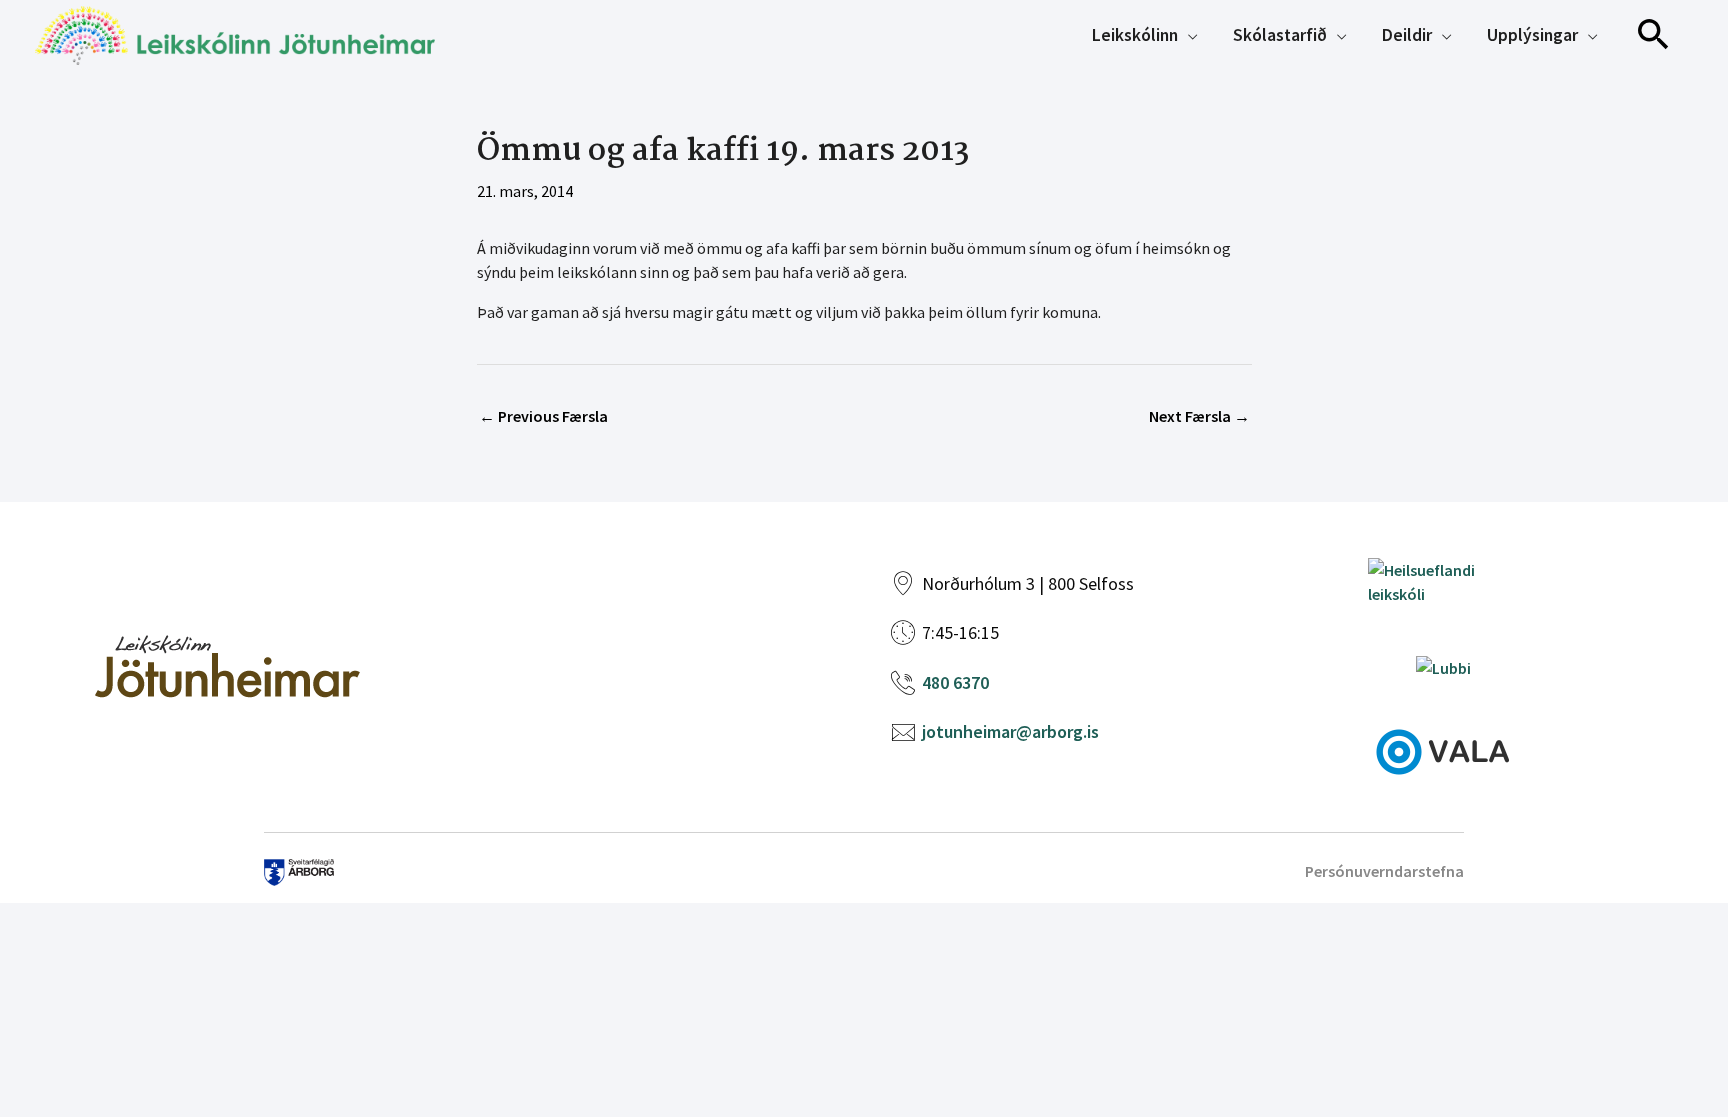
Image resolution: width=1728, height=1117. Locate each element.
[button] (1654, 35)
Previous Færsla (543, 416)
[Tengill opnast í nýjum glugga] (1443, 750)
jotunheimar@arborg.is (1010, 731)
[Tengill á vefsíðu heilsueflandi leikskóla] (1443, 580)
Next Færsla (1199, 416)
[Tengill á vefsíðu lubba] (1443, 666)
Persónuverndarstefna (1384, 871)
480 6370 (955, 682)
